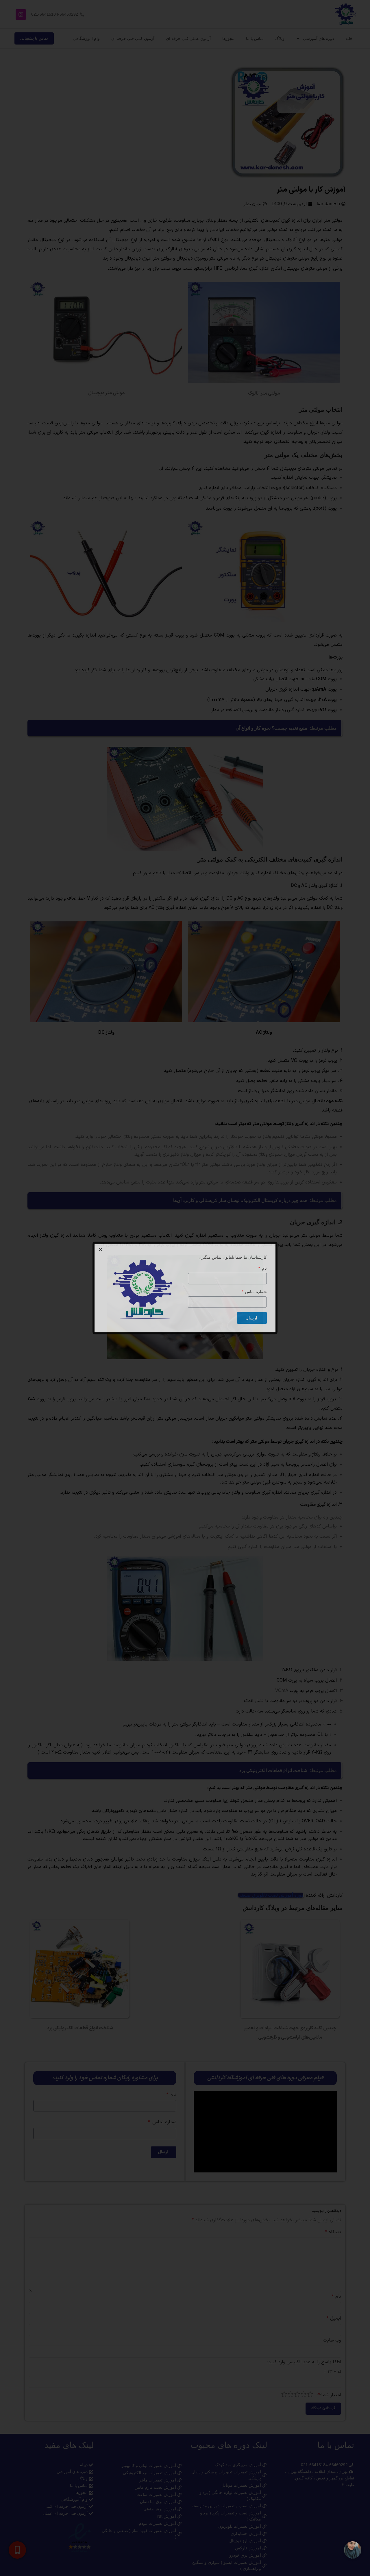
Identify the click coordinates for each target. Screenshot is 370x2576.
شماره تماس (255, 1292)
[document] (185, 1288)
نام (264, 1268)
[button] (100, 1250)
